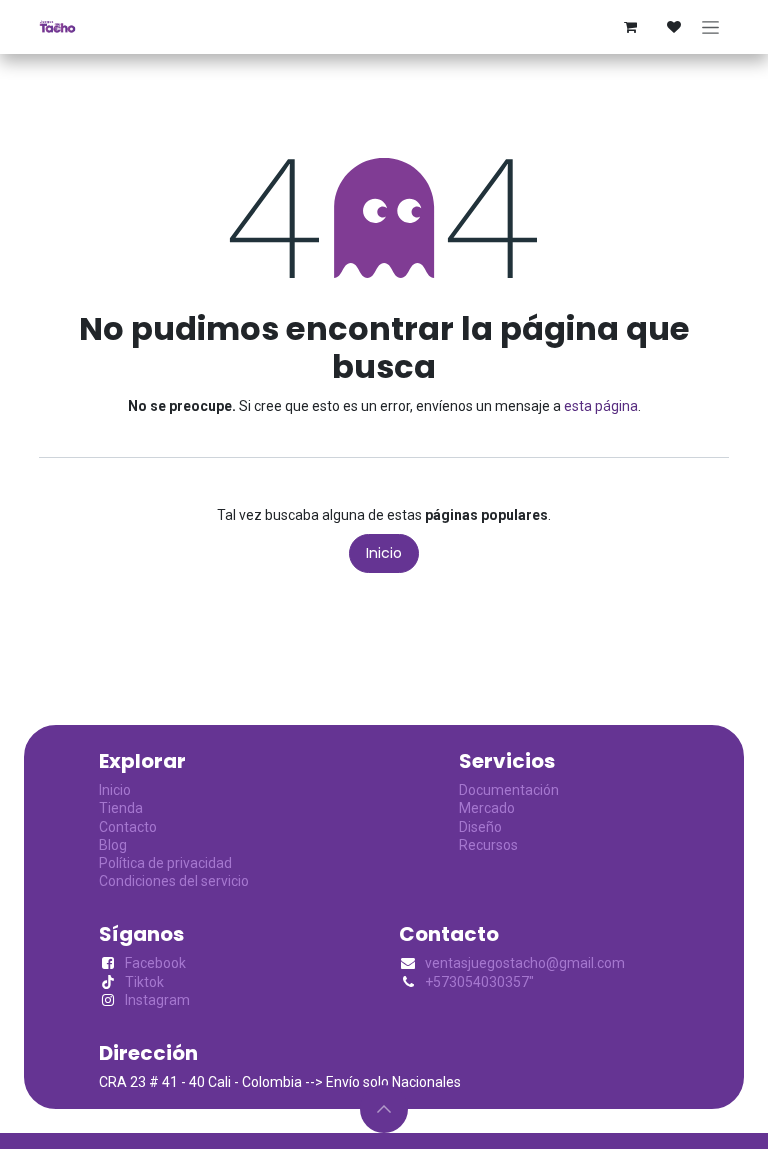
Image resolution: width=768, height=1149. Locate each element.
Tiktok (144, 982)
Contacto (128, 827)
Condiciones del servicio (174, 881)
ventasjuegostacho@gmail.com (525, 963)
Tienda (121, 808)
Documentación (509, 790)
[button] (384, 1109)
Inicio (384, 553)
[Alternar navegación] (710, 27)
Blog (113, 845)
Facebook (155, 963)
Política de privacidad (165, 863)
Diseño (480, 827)
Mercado (487, 808)
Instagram (157, 1000)
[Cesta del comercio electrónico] (630, 27)
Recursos (488, 845)
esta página (601, 406)
